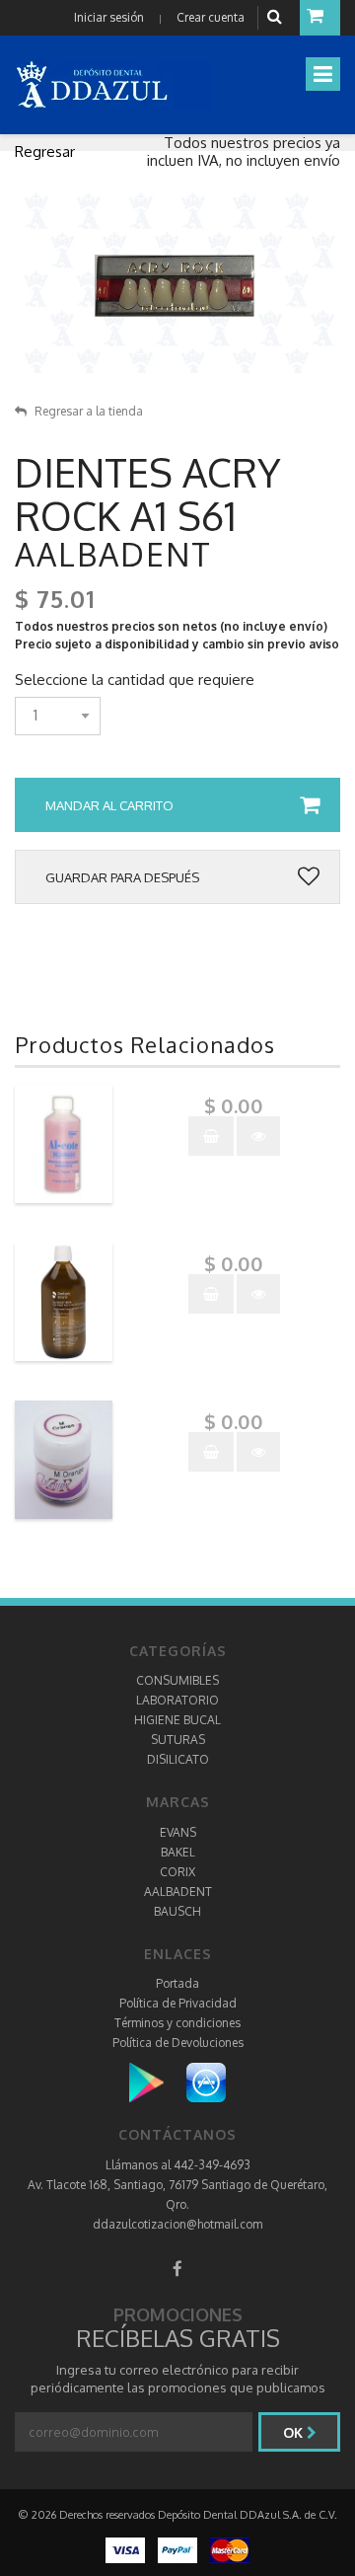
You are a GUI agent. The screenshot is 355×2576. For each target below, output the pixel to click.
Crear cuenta (211, 17)
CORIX (177, 1872)
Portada (177, 1983)
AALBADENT (178, 1892)
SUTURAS (178, 1740)
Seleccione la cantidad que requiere (135, 680)
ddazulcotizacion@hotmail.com (177, 2224)
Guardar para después (122, 877)
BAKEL (178, 1852)
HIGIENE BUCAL (177, 1720)
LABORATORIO (177, 1700)
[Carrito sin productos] (320, 18)
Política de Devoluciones (178, 2043)
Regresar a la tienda (89, 411)
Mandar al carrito (109, 805)
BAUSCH (177, 1911)
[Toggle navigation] (323, 74)
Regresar (45, 152)
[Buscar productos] (277, 17)
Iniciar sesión (109, 17)
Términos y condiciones (177, 2023)
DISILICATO (178, 1759)
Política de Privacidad (178, 2003)
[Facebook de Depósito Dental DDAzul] (177, 2269)
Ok (295, 2432)
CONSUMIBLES (177, 1680)
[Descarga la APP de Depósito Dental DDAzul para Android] (156, 2082)
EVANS (178, 1832)
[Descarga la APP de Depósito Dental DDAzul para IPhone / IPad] (206, 2082)
